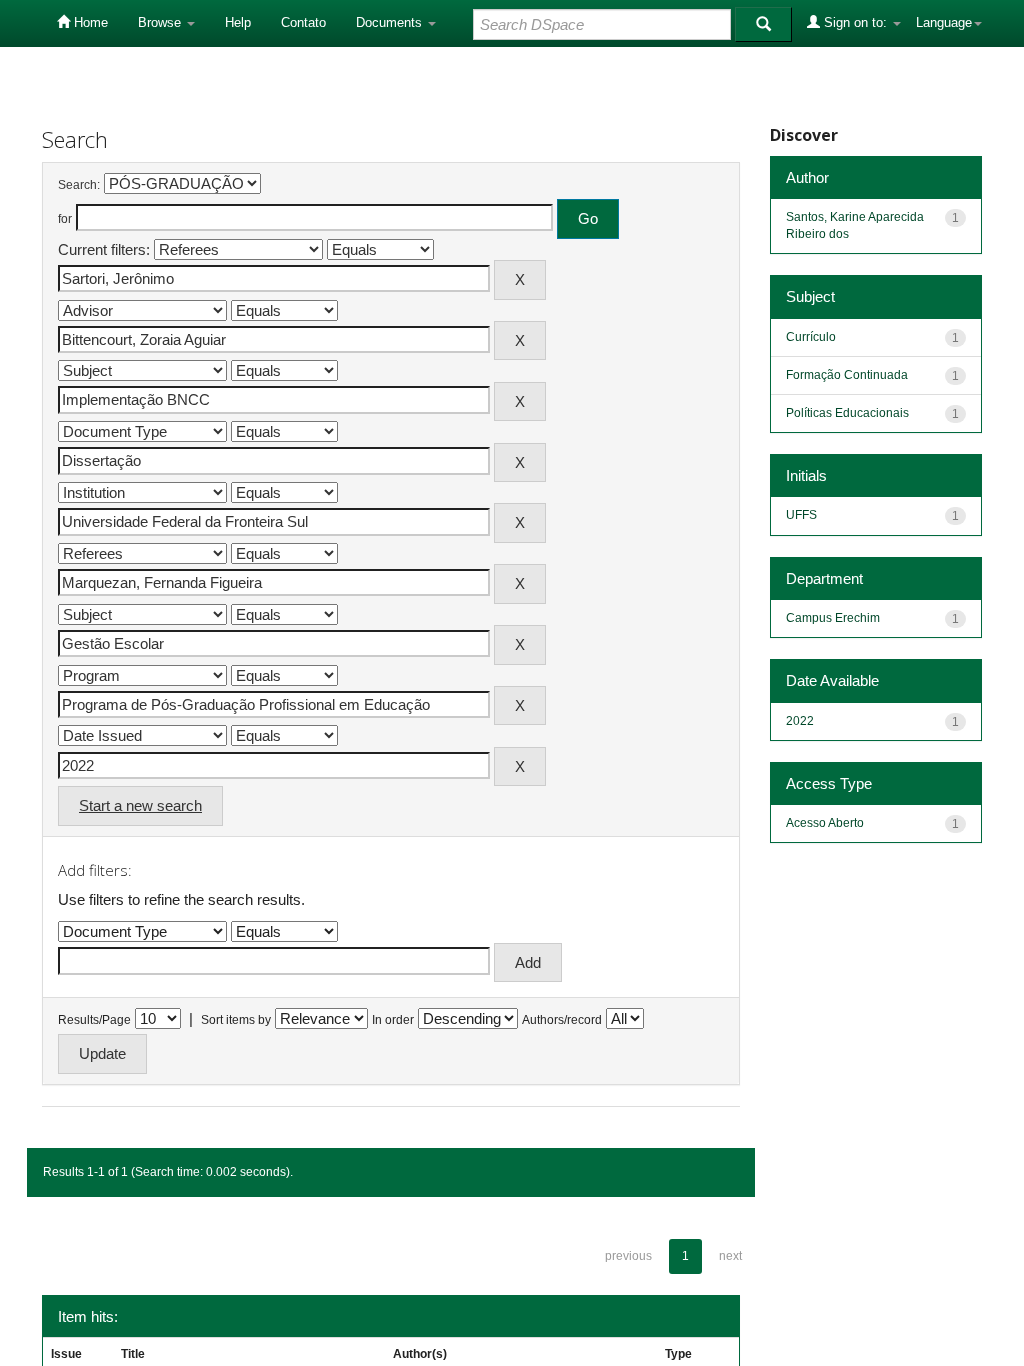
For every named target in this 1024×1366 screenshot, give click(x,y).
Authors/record (562, 1020)
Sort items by (236, 1020)
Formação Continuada (847, 375)
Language (944, 22)
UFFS (801, 515)
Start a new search (140, 805)
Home (89, 22)
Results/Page (94, 1020)
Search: (79, 185)
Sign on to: (855, 22)
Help (238, 22)
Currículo (811, 337)
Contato (303, 22)
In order (393, 1020)
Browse (161, 22)
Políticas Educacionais (847, 413)
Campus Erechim (833, 618)
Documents (391, 22)
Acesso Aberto (825, 823)
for (65, 219)
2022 (800, 721)
